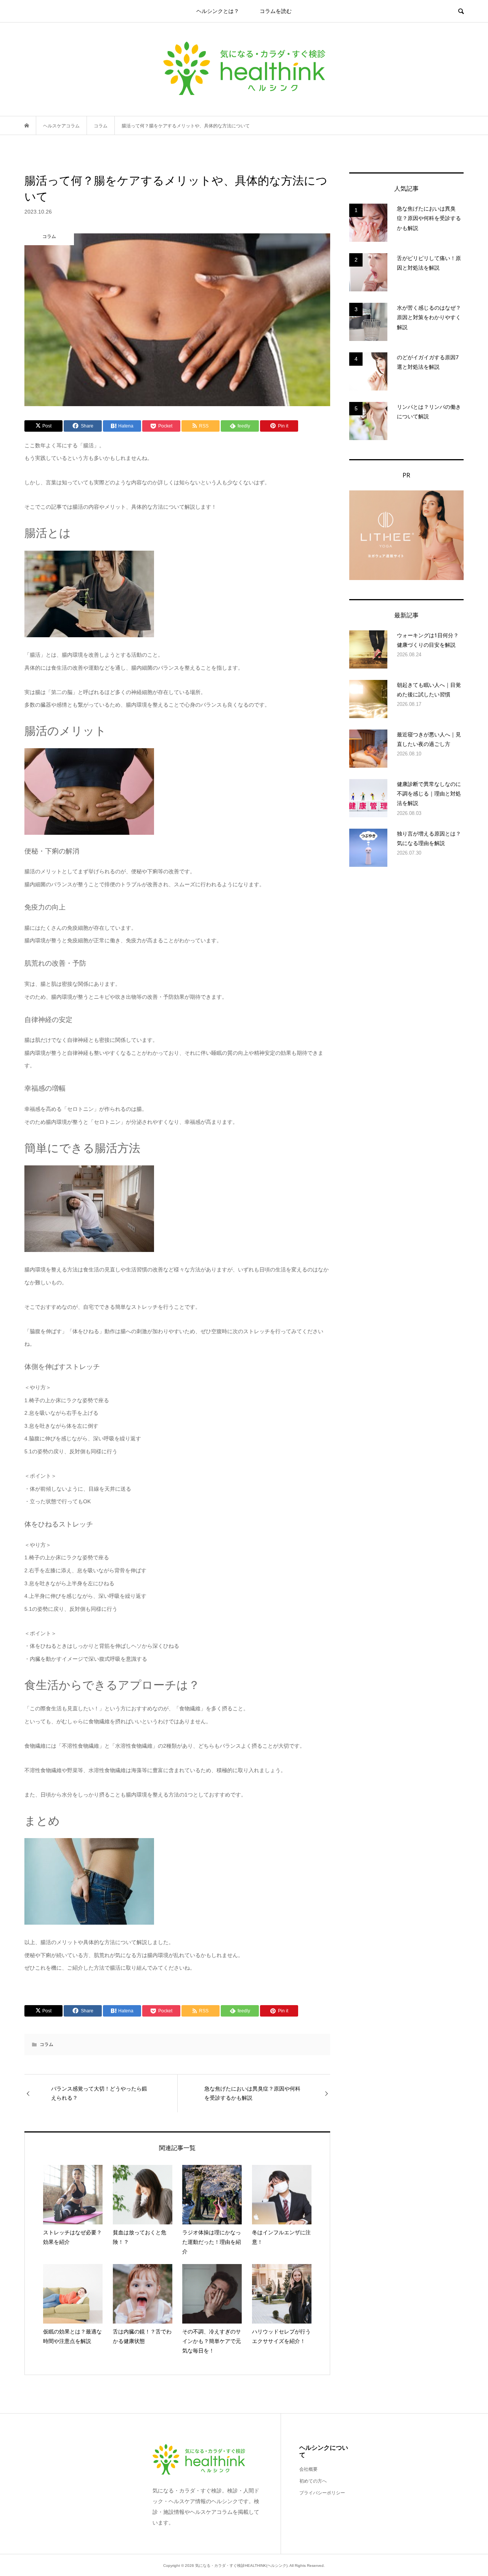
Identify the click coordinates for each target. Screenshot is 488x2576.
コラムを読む (276, 11)
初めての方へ (313, 2481)
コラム (47, 2044)
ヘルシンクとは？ (218, 11)
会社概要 (308, 2469)
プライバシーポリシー (322, 2493)
